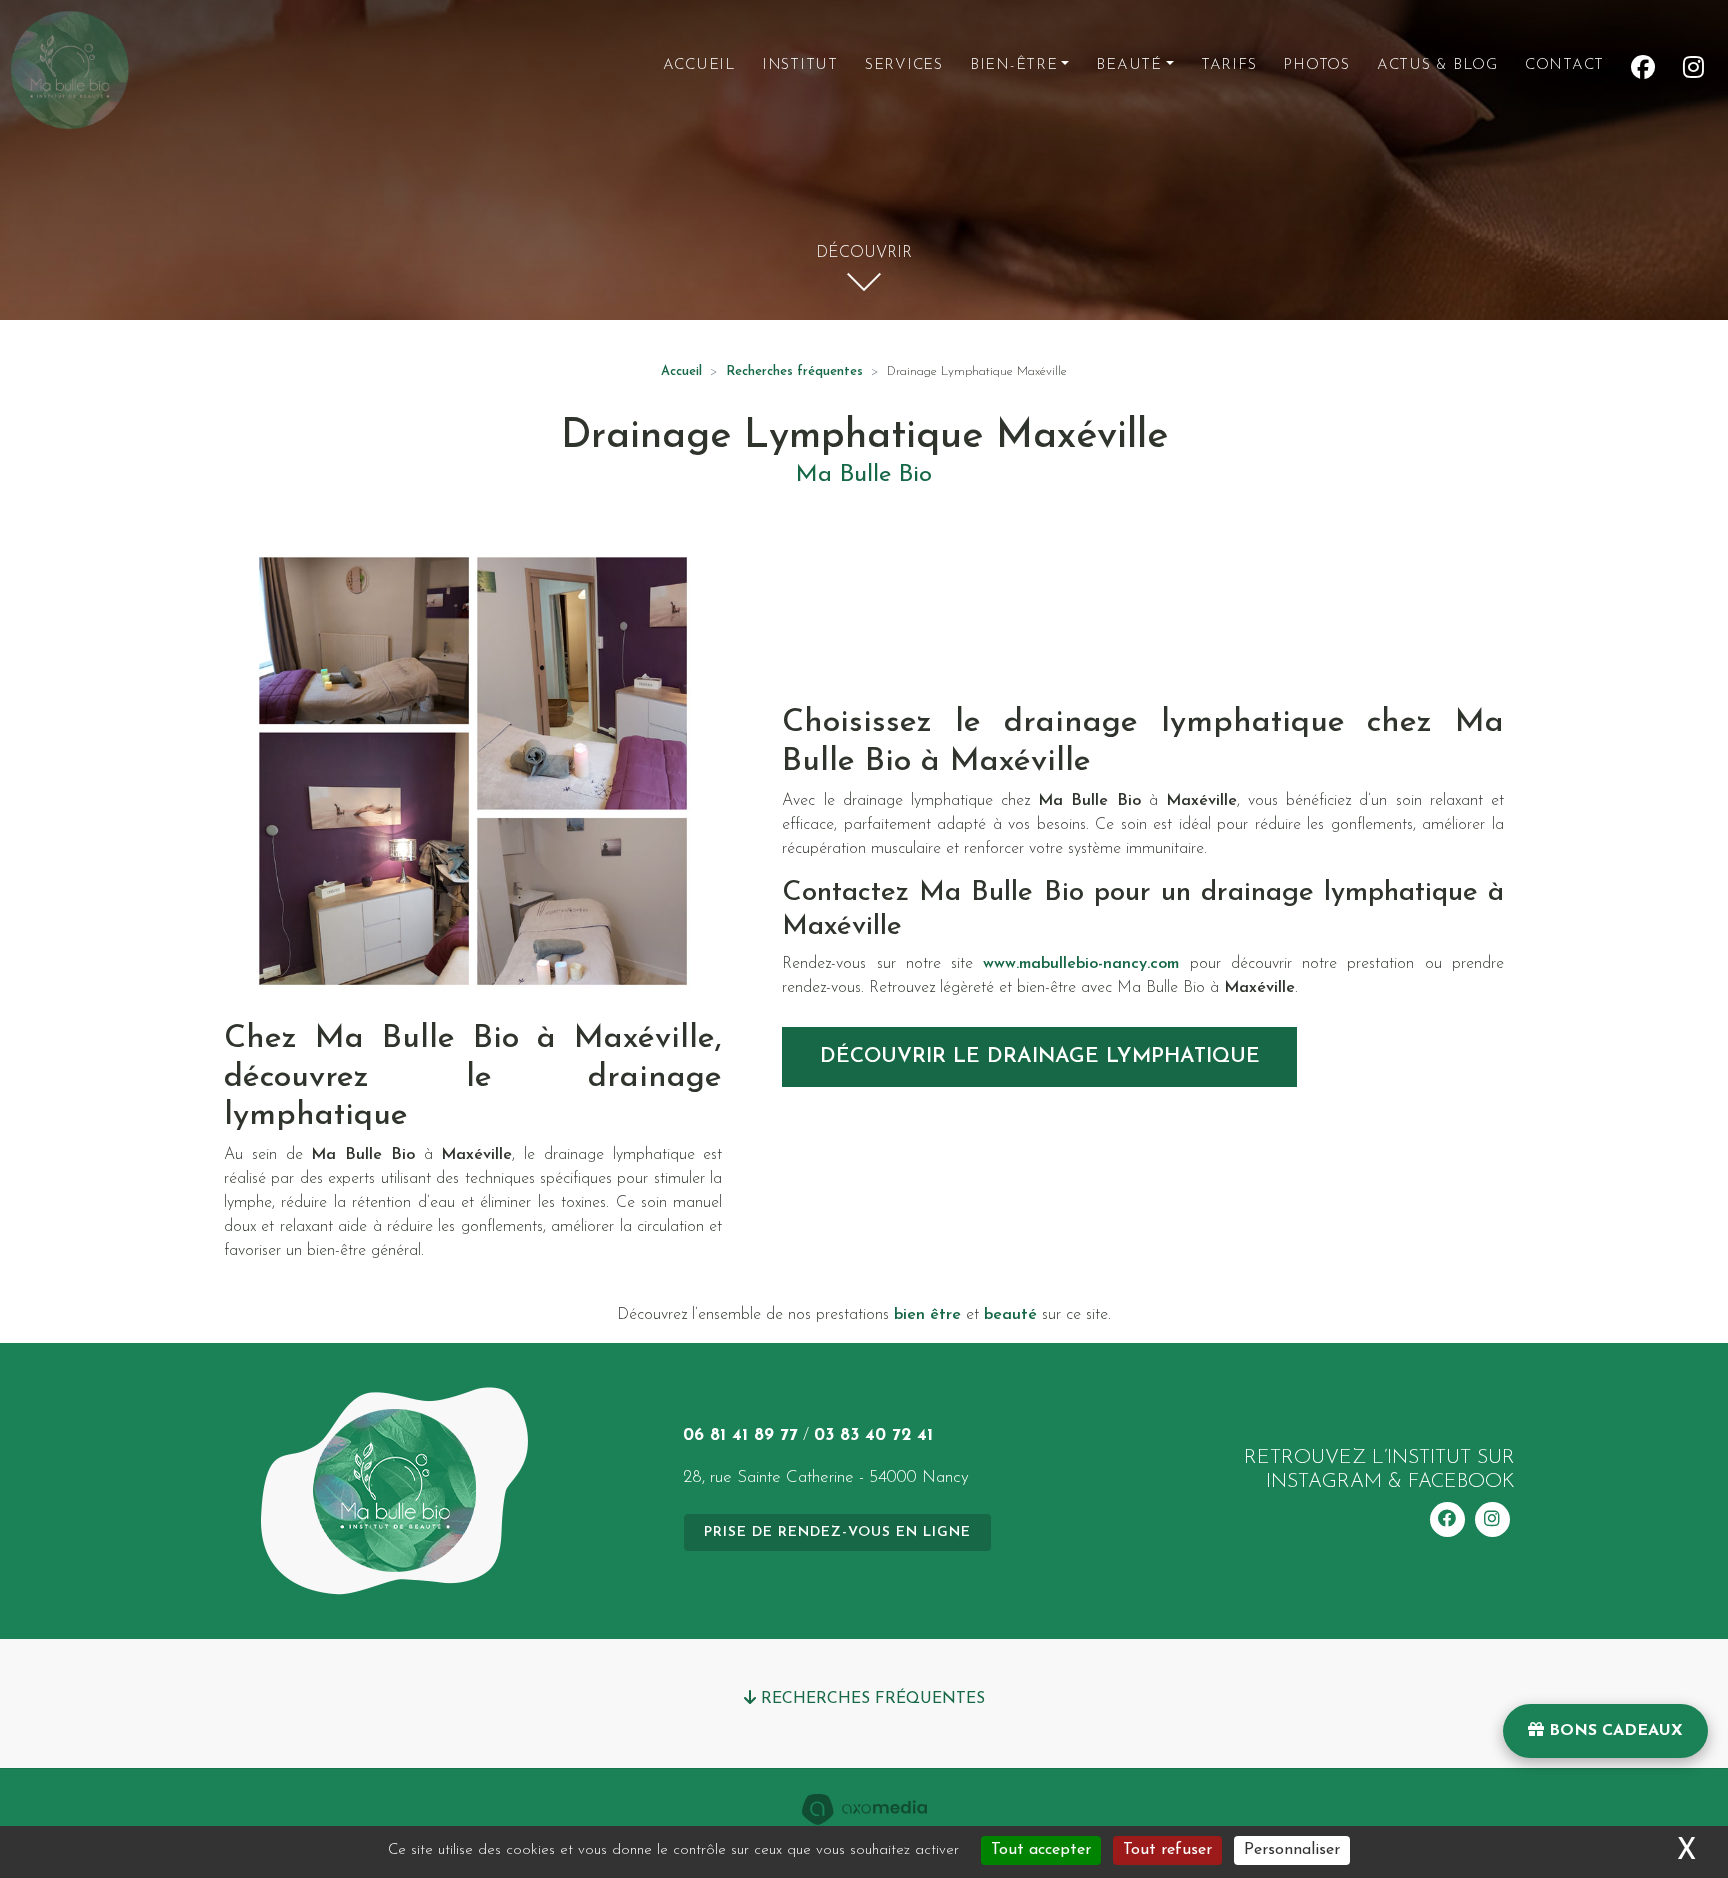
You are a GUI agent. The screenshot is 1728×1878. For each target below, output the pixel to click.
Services (904, 65)
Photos (1316, 65)
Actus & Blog (1437, 65)
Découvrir (864, 253)
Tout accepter (1041, 1850)
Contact (1564, 65)
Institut (800, 65)
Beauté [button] (1129, 65)
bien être (927, 1315)
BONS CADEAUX (1613, 1731)
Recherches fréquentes (794, 371)
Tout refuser (1167, 1850)
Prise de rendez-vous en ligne (837, 1532)
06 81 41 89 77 (740, 1435)
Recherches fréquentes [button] (870, 1699)
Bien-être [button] (1014, 65)
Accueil (699, 65)
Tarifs (1229, 65)
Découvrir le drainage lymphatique (1040, 1056)
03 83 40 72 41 (873, 1435)
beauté (1010, 1315)
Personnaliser (1292, 1850)
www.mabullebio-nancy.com (1081, 964)
